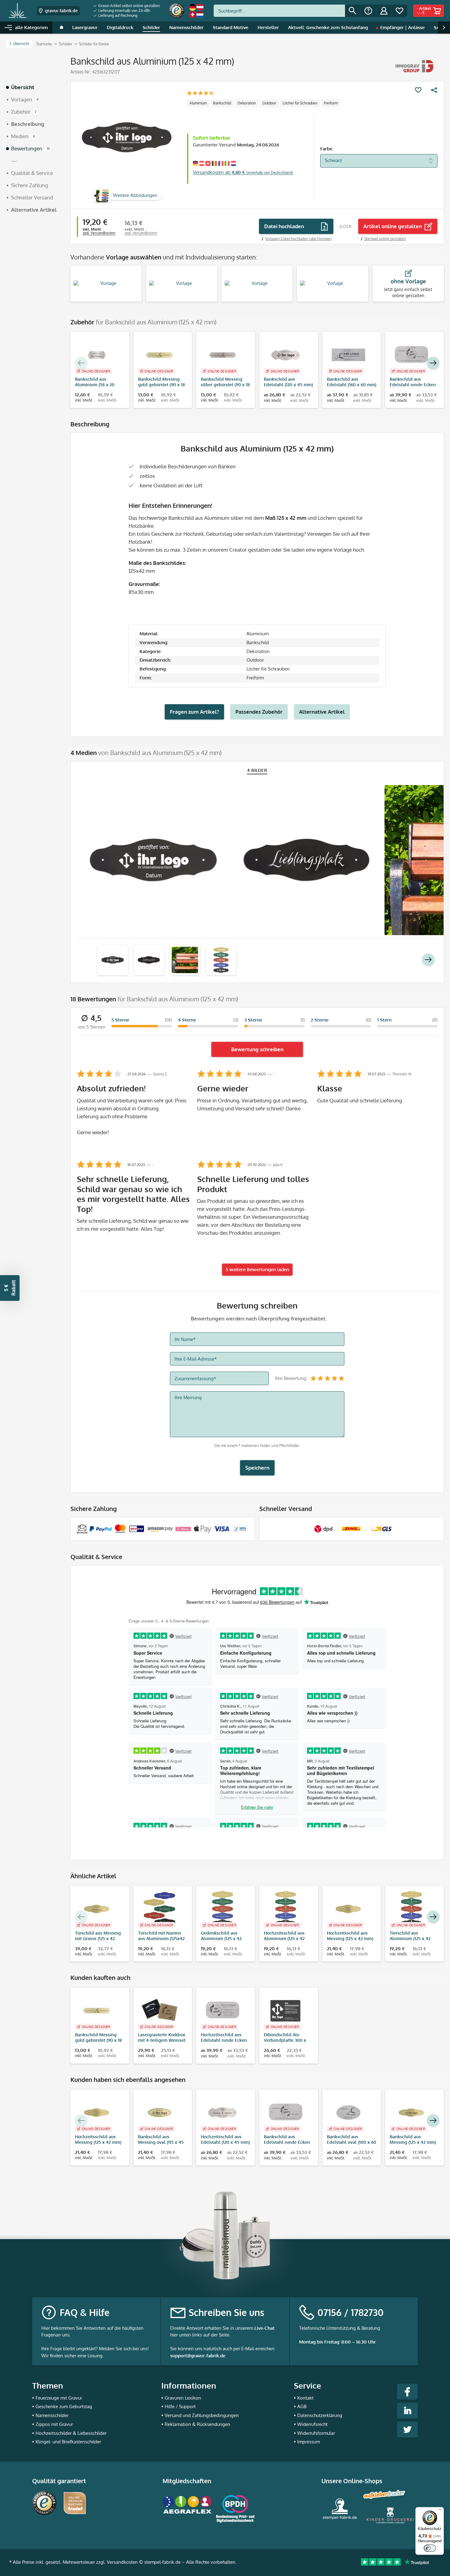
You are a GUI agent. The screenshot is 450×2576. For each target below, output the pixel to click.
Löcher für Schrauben (300, 103)
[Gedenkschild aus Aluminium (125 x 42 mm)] (223, 1909)
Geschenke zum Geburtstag (64, 2406)
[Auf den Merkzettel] (418, 90)
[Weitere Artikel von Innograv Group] (415, 66)
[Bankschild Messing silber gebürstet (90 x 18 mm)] (223, 355)
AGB (302, 2406)
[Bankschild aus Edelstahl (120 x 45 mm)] (286, 355)
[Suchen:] (279, 11)
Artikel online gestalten (393, 226)
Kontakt (305, 2398)
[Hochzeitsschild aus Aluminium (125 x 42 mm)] (286, 1909)
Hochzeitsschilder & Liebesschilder (71, 2433)
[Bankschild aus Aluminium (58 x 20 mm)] (97, 355)
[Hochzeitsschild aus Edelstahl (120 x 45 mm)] (223, 2113)
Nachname (180, 2503)
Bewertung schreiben (257, 1049)
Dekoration (247, 103)
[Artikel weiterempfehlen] (434, 90)
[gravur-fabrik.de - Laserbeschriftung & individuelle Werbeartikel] (18, 11)
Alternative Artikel (322, 712)
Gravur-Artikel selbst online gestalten (129, 6)
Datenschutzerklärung (320, 2415)
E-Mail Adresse (184, 2447)
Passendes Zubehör (259, 712)
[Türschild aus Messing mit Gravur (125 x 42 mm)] (97, 1909)
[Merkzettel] (399, 11)
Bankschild (222, 103)
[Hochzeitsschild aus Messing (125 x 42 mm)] (349, 1909)
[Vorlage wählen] (106, 284)
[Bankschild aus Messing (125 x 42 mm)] (411, 2113)
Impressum (309, 2442)
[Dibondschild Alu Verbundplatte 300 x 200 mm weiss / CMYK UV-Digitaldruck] (286, 2011)
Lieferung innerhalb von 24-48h (124, 11)
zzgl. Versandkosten (99, 233)
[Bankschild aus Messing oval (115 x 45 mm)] (160, 2113)
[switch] (430, 2548)
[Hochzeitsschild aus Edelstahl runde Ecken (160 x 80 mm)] (223, 2011)
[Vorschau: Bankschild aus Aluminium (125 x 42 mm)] (113, 960)
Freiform (331, 103)
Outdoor (269, 103)
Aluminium (198, 103)
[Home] (62, 28)
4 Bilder (257, 770)
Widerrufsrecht (312, 2424)
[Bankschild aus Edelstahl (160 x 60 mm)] (349, 355)
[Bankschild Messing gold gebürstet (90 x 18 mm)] (160, 355)
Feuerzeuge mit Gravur (59, 2398)
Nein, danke (225, 2557)
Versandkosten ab (243, 172)
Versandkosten (122, 2562)
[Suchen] (353, 11)
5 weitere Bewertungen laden (257, 1269)
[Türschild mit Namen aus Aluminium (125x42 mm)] (160, 1909)
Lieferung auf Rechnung (117, 15)
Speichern (257, 1468)
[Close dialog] (286, 2395)
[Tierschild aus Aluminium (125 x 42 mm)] (411, 1909)
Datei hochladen (284, 226)
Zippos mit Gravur (54, 2424)
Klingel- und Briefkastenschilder (68, 2442)
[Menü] (440, 2511)
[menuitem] (127, 6)
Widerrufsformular (316, 2433)
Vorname (178, 2475)
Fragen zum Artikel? (194, 712)
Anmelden (225, 2538)
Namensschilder (52, 2415)
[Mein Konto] (384, 11)
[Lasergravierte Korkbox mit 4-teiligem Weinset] (160, 2011)
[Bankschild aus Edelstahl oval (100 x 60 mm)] (349, 2113)
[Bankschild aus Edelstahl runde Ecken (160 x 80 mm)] (411, 355)
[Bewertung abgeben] (200, 94)
